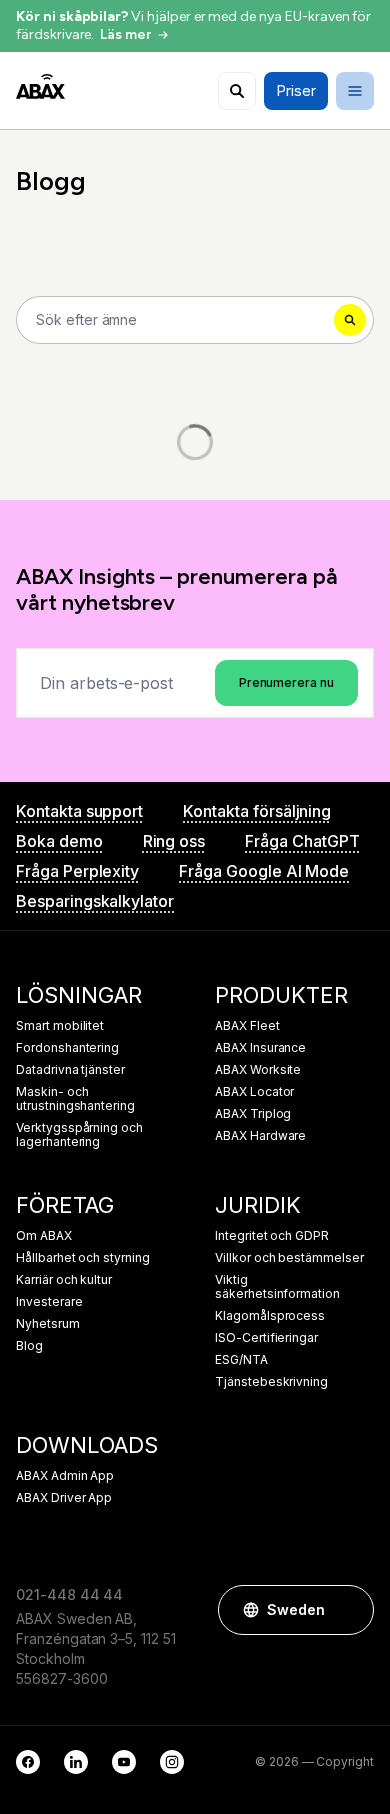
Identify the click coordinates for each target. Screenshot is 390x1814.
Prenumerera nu (286, 682)
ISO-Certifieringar (266, 1338)
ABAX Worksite (258, 1070)
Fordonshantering (67, 1048)
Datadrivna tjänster (70, 1070)
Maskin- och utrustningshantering (75, 1099)
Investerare (49, 1302)
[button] (349, 1610)
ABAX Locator (254, 1092)
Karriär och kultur (64, 1280)
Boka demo (59, 841)
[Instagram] (172, 1762)
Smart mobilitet (60, 1026)
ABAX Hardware (260, 1136)
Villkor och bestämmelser (289, 1258)
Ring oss (174, 841)
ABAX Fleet (247, 1026)
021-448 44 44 (69, 1594)
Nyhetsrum (48, 1324)
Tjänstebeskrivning (271, 1382)
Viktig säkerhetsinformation (277, 1287)
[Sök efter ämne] (237, 91)
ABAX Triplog (253, 1114)
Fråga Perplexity (77, 871)
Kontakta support (79, 811)
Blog (29, 1346)
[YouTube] (124, 1762)
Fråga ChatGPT (302, 841)
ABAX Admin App (65, 1476)
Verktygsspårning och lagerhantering (79, 1135)
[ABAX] (40, 86)
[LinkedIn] (76, 1762)
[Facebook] (28, 1762)
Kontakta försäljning (257, 811)
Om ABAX (44, 1236)
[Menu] (355, 91)
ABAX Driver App (64, 1498)
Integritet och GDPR (272, 1236)
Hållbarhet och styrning (83, 1258)
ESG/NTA (241, 1360)
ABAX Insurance (260, 1048)
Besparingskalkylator (95, 901)
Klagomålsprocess (270, 1316)
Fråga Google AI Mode (264, 871)
